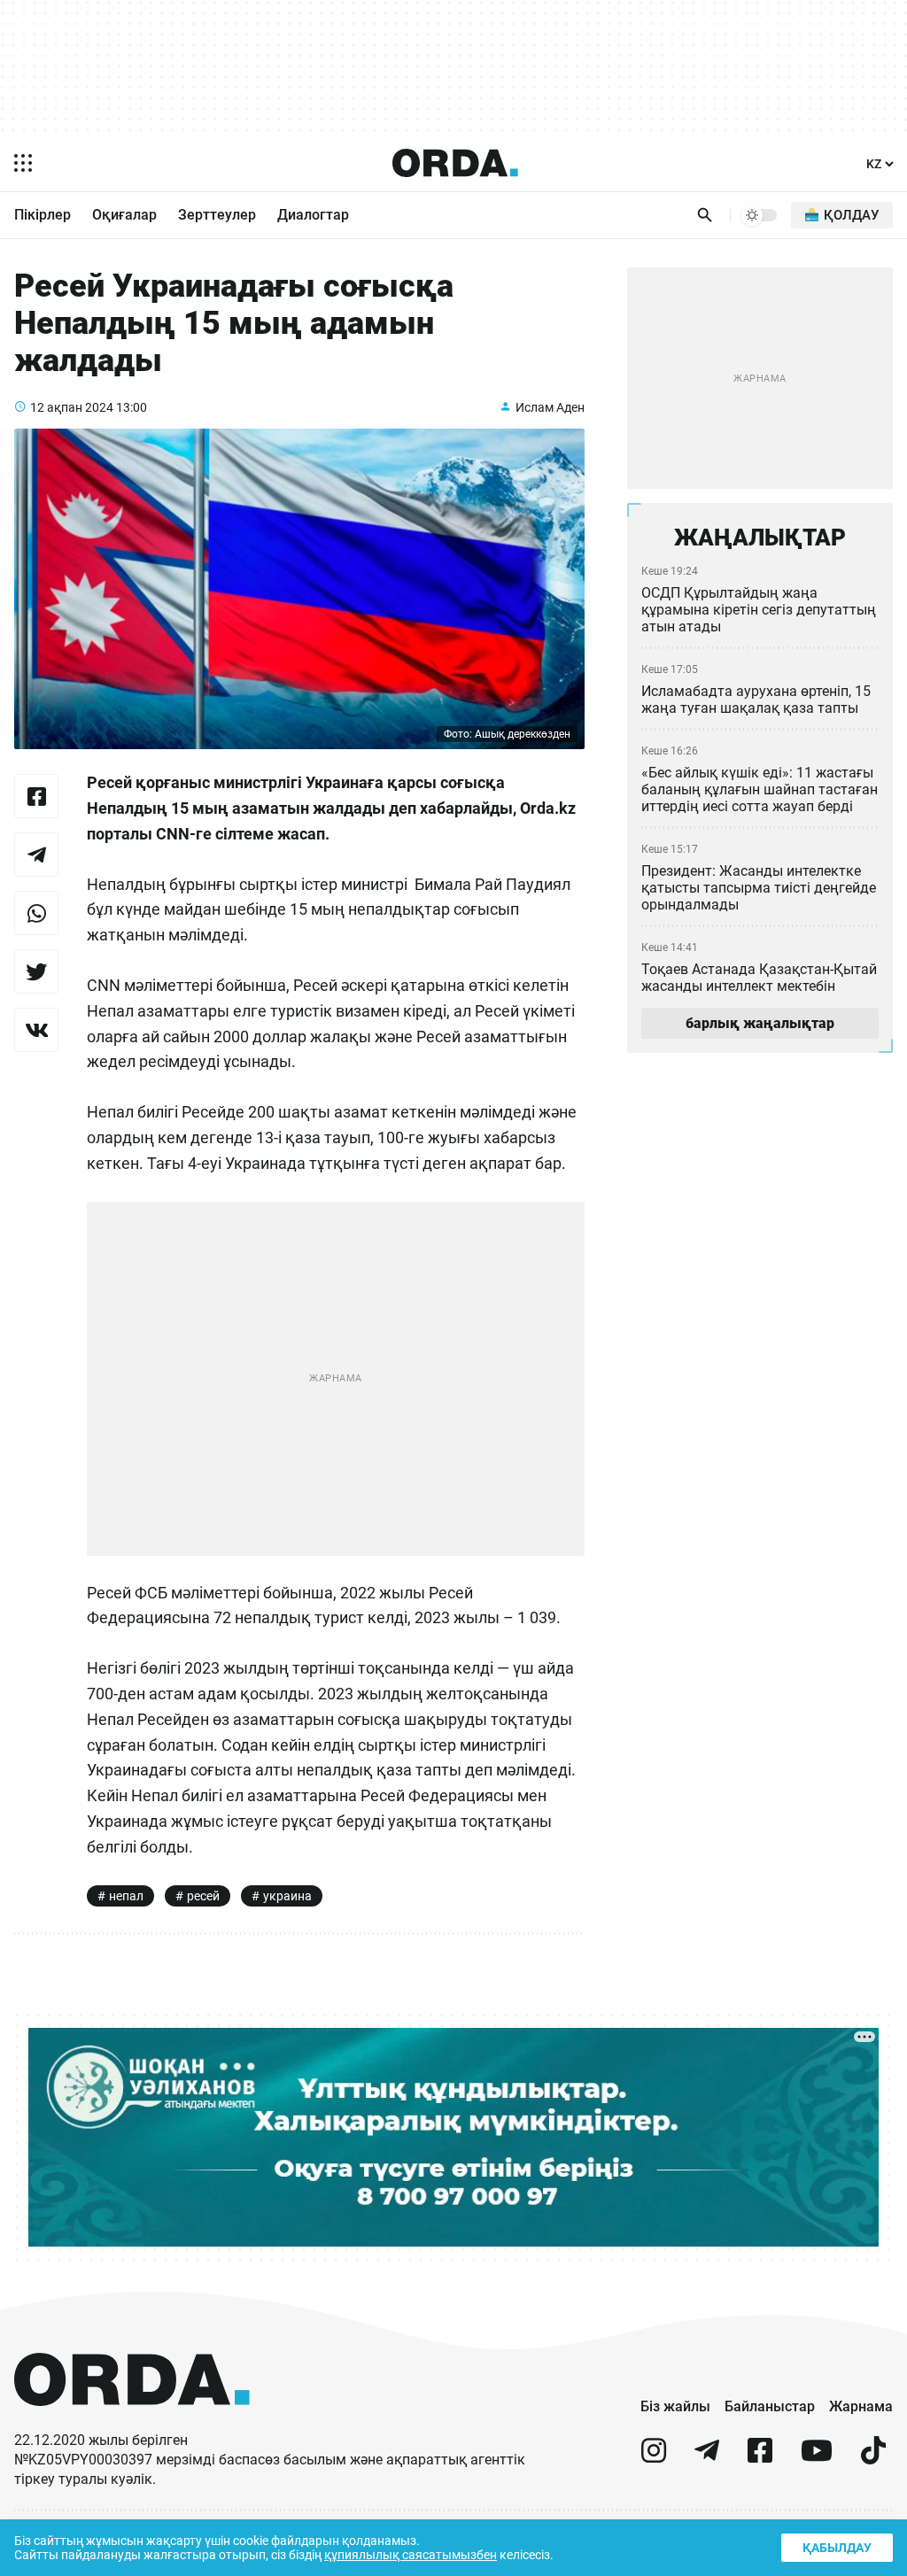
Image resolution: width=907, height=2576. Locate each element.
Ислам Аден (550, 407)
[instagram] (654, 2458)
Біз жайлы (675, 2406)
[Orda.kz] (132, 2422)
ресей (203, 1896)
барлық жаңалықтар (760, 1023)
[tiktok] (873, 2458)
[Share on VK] (36, 1030)
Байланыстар (770, 2406)
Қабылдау (837, 2548)
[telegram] (707, 2458)
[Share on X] (36, 971)
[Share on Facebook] (36, 796)
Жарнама (861, 2406)
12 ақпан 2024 (72, 407)
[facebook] (760, 2458)
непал (126, 1896)
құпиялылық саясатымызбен (411, 2555)
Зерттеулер (217, 215)
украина (287, 1896)
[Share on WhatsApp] (36, 913)
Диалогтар (313, 215)
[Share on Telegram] (36, 855)
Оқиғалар (124, 215)
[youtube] (817, 2458)
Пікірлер (43, 215)
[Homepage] (455, 163)
